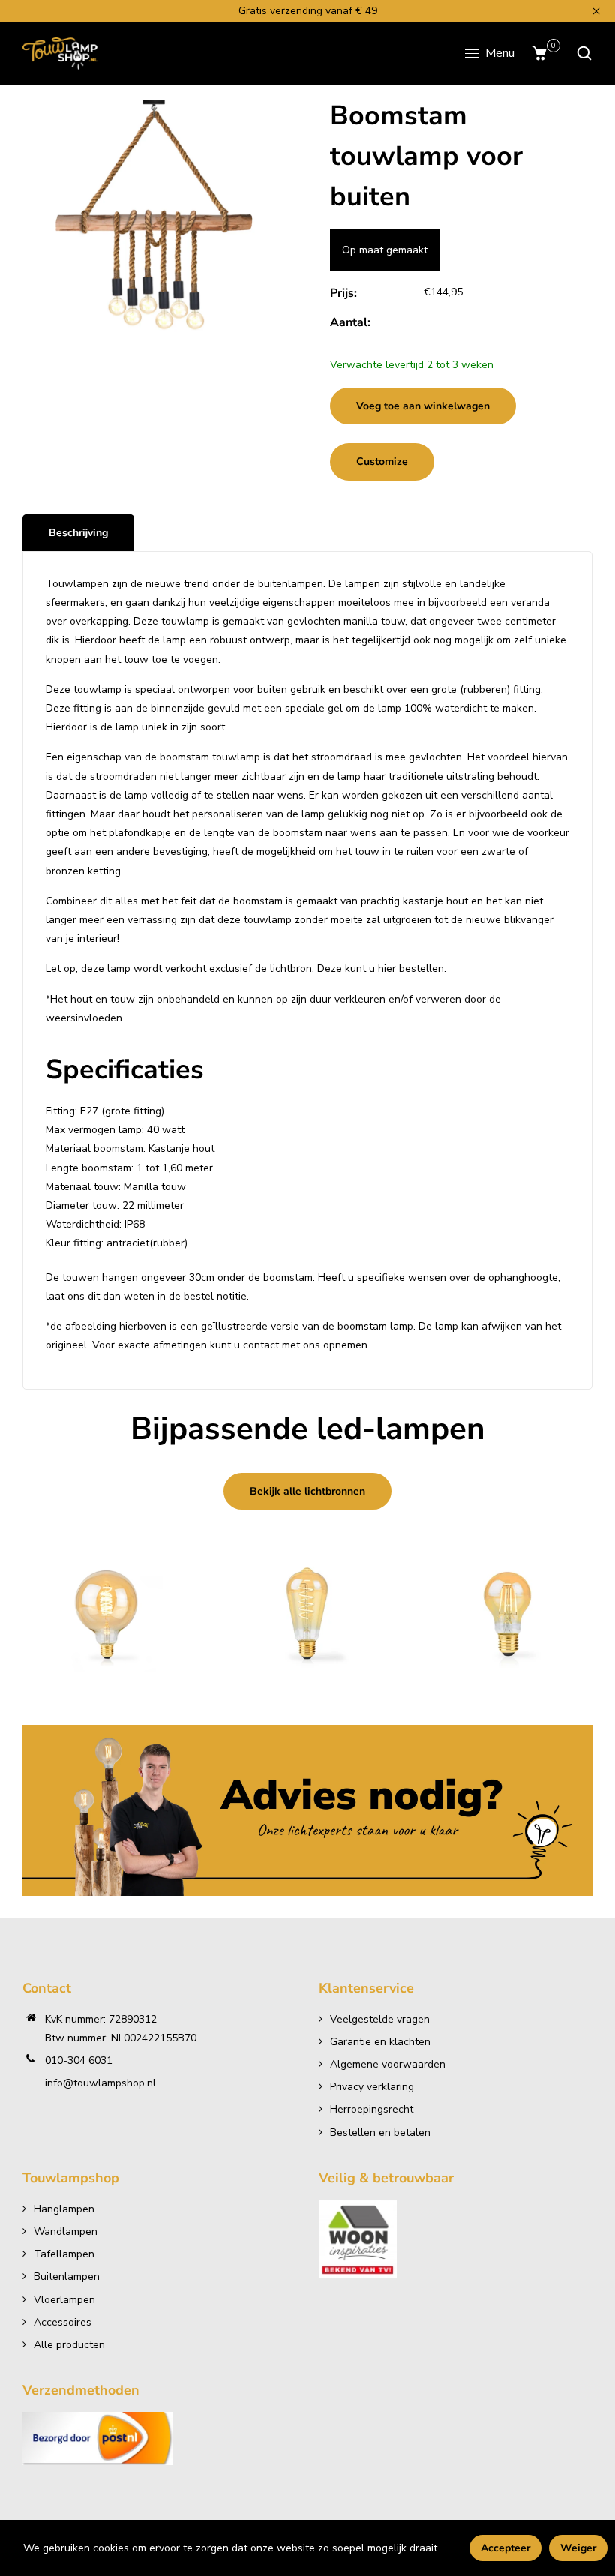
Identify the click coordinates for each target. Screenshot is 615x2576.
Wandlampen (66, 2231)
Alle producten (69, 2345)
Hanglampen (64, 2209)
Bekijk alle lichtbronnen (307, 1491)
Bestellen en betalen (380, 2132)
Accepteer (505, 2548)
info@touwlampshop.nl (100, 2083)
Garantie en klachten (380, 2042)
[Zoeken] (580, 53)
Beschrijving (78, 533)
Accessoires (63, 2322)
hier (387, 969)
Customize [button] (382, 462)
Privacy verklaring (372, 2087)
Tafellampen (64, 2254)
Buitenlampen (67, 2276)
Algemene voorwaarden (388, 2064)
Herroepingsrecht (372, 2109)
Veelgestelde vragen (380, 2019)
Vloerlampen (64, 2300)
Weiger (578, 2548)
